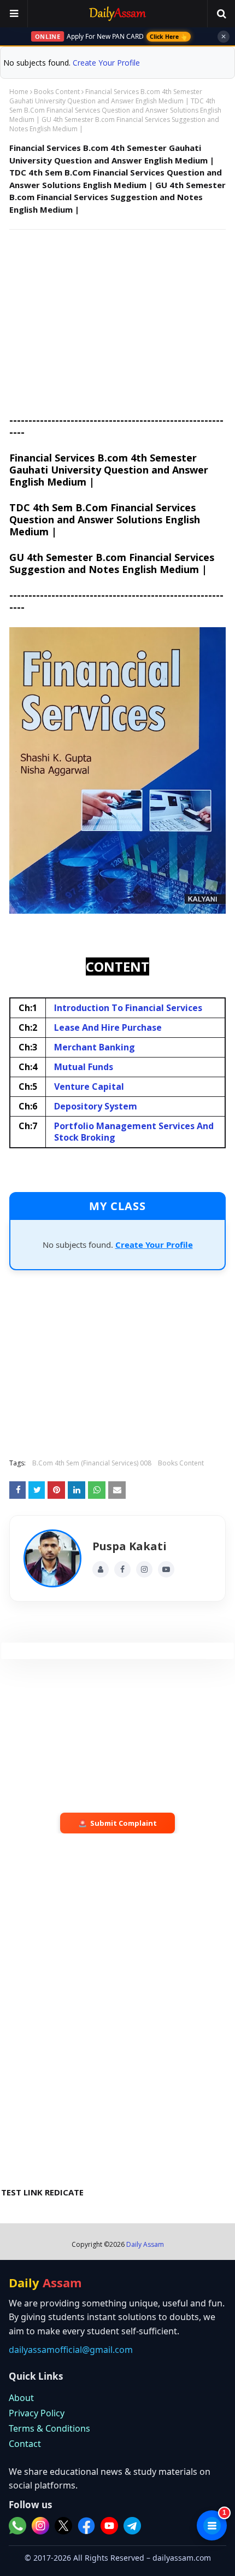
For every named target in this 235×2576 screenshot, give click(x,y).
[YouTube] (166, 1569)
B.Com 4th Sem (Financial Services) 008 (92, 1463)
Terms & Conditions (49, 2428)
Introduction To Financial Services (128, 1008)
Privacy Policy (37, 2413)
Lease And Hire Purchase (108, 1027)
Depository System (96, 1106)
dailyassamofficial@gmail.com (71, 2350)
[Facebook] (122, 1569)
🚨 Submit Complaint (117, 1823)
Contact (25, 2444)
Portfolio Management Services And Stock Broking (134, 1132)
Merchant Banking (95, 1047)
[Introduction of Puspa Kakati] (52, 1558)
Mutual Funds (84, 1067)
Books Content (57, 92)
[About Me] (101, 1569)
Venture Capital (89, 1087)
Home (19, 92)
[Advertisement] (117, 317)
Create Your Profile (106, 63)
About (21, 2398)
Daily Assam (145, 2244)
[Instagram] (144, 1569)
